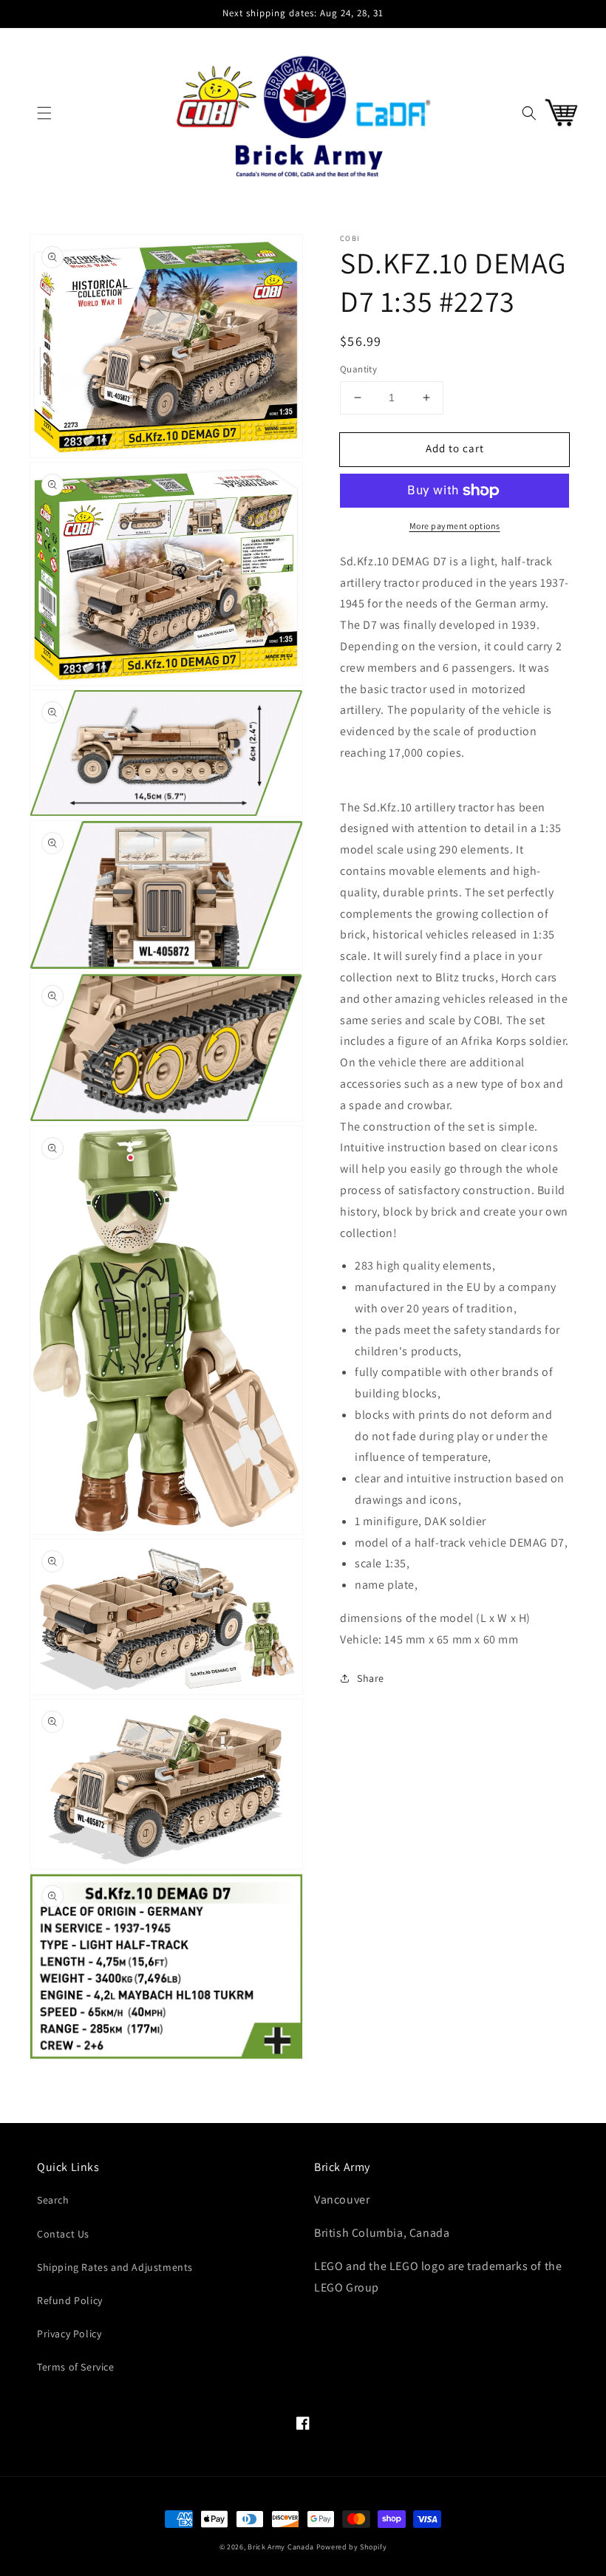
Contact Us (63, 2234)
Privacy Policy (69, 2334)
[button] (44, 113)
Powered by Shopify (352, 2547)
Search (53, 2200)
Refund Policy (70, 2300)
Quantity (358, 369)
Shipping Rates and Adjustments (115, 2267)
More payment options (455, 526)
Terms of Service (76, 2367)
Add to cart (455, 448)
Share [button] (371, 1678)
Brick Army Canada (281, 2547)
